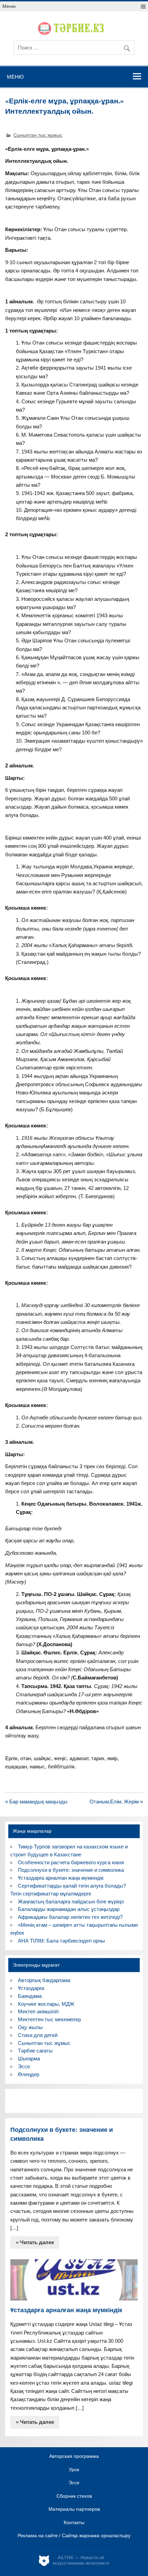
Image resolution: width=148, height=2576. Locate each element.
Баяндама (30, 1996)
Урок (74, 2470)
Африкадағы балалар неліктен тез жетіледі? (70, 1917)
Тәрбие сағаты (35, 2051)
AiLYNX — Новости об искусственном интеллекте (81, 2560)
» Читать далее (35, 2242)
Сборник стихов (74, 2496)
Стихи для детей (38, 2035)
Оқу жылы (30, 2027)
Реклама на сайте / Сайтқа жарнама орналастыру (74, 2536)
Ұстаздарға (31, 1988)
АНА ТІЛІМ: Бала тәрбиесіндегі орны (61, 1941)
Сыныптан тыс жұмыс (38, 135)
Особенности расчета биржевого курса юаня (71, 1862)
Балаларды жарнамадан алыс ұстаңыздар (69, 1909)
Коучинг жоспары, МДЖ (46, 2004)
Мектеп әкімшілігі (38, 2011)
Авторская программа (74, 2456)
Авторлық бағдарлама (44, 1980)
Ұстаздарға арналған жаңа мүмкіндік (61, 1878)
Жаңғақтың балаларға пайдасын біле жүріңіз (71, 1902)
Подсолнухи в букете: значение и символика (71, 1870)
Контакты (74, 2523)
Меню (9, 6)
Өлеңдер (29, 2074)
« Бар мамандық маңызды (36, 1802)
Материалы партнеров (74, 2509)
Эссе (24, 2066)
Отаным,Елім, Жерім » (116, 1802)
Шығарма (29, 2058)
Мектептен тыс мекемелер (49, 2019)
